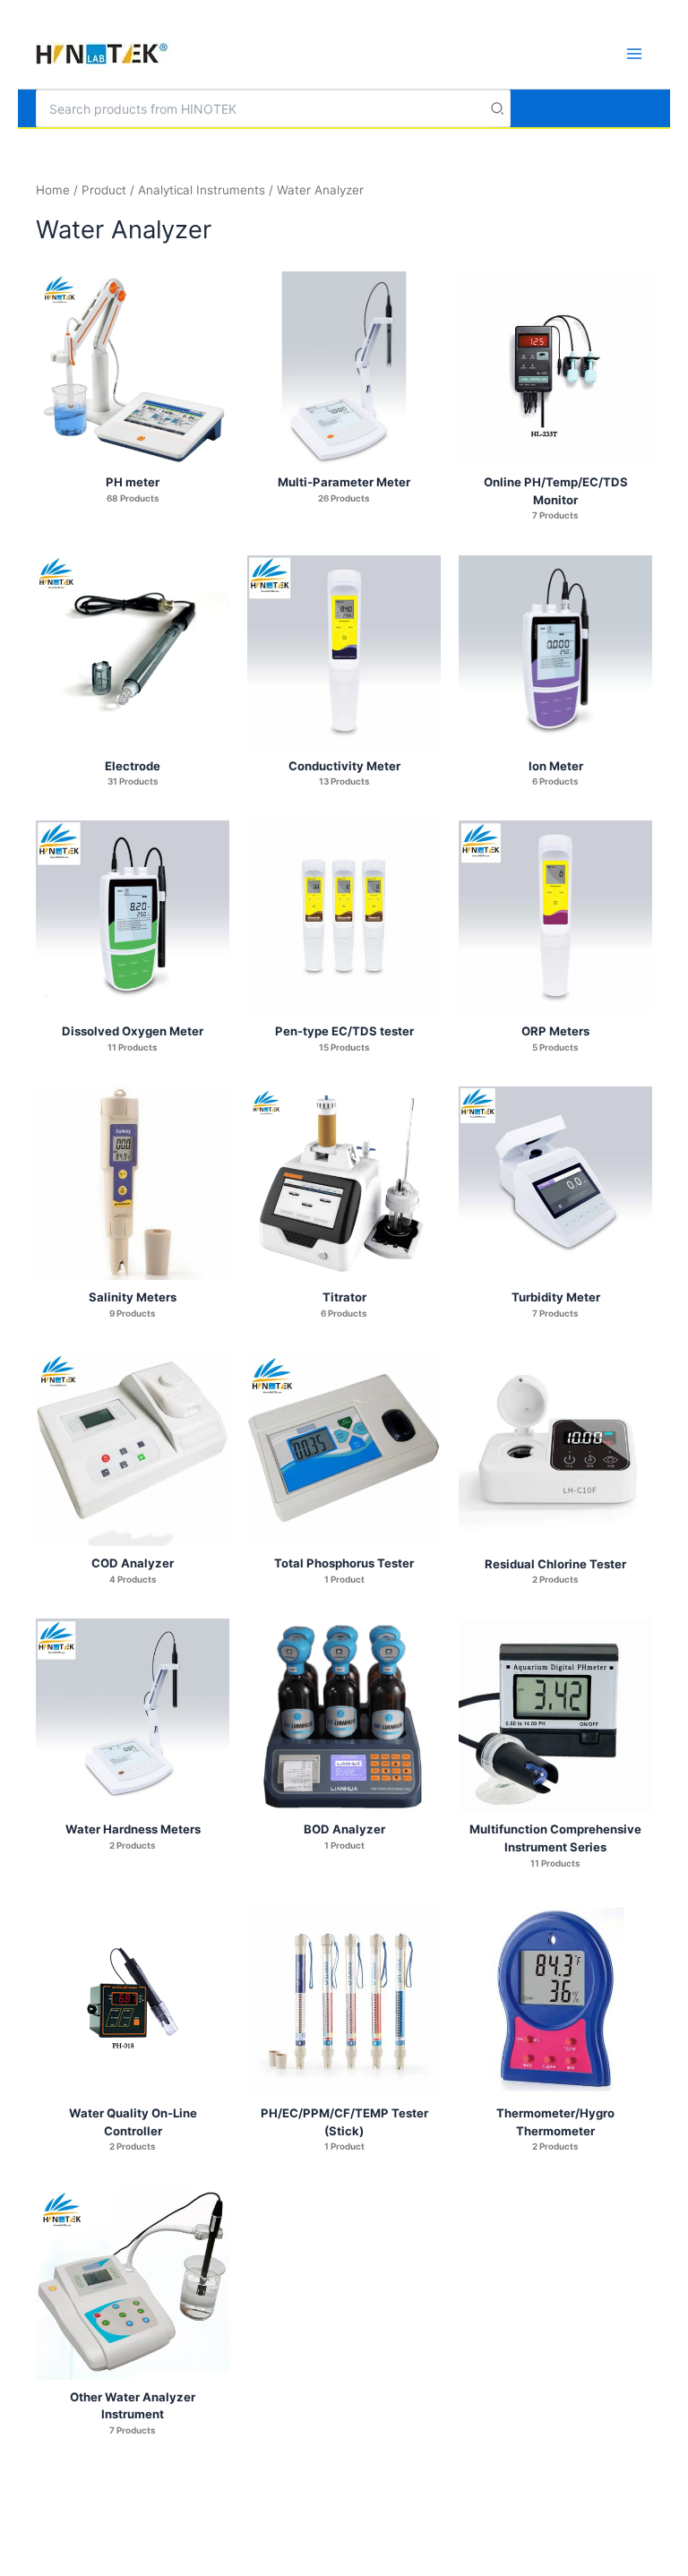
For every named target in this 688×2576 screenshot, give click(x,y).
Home (53, 190)
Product (104, 190)
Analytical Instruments (202, 190)
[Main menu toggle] (634, 53)
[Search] (498, 108)
